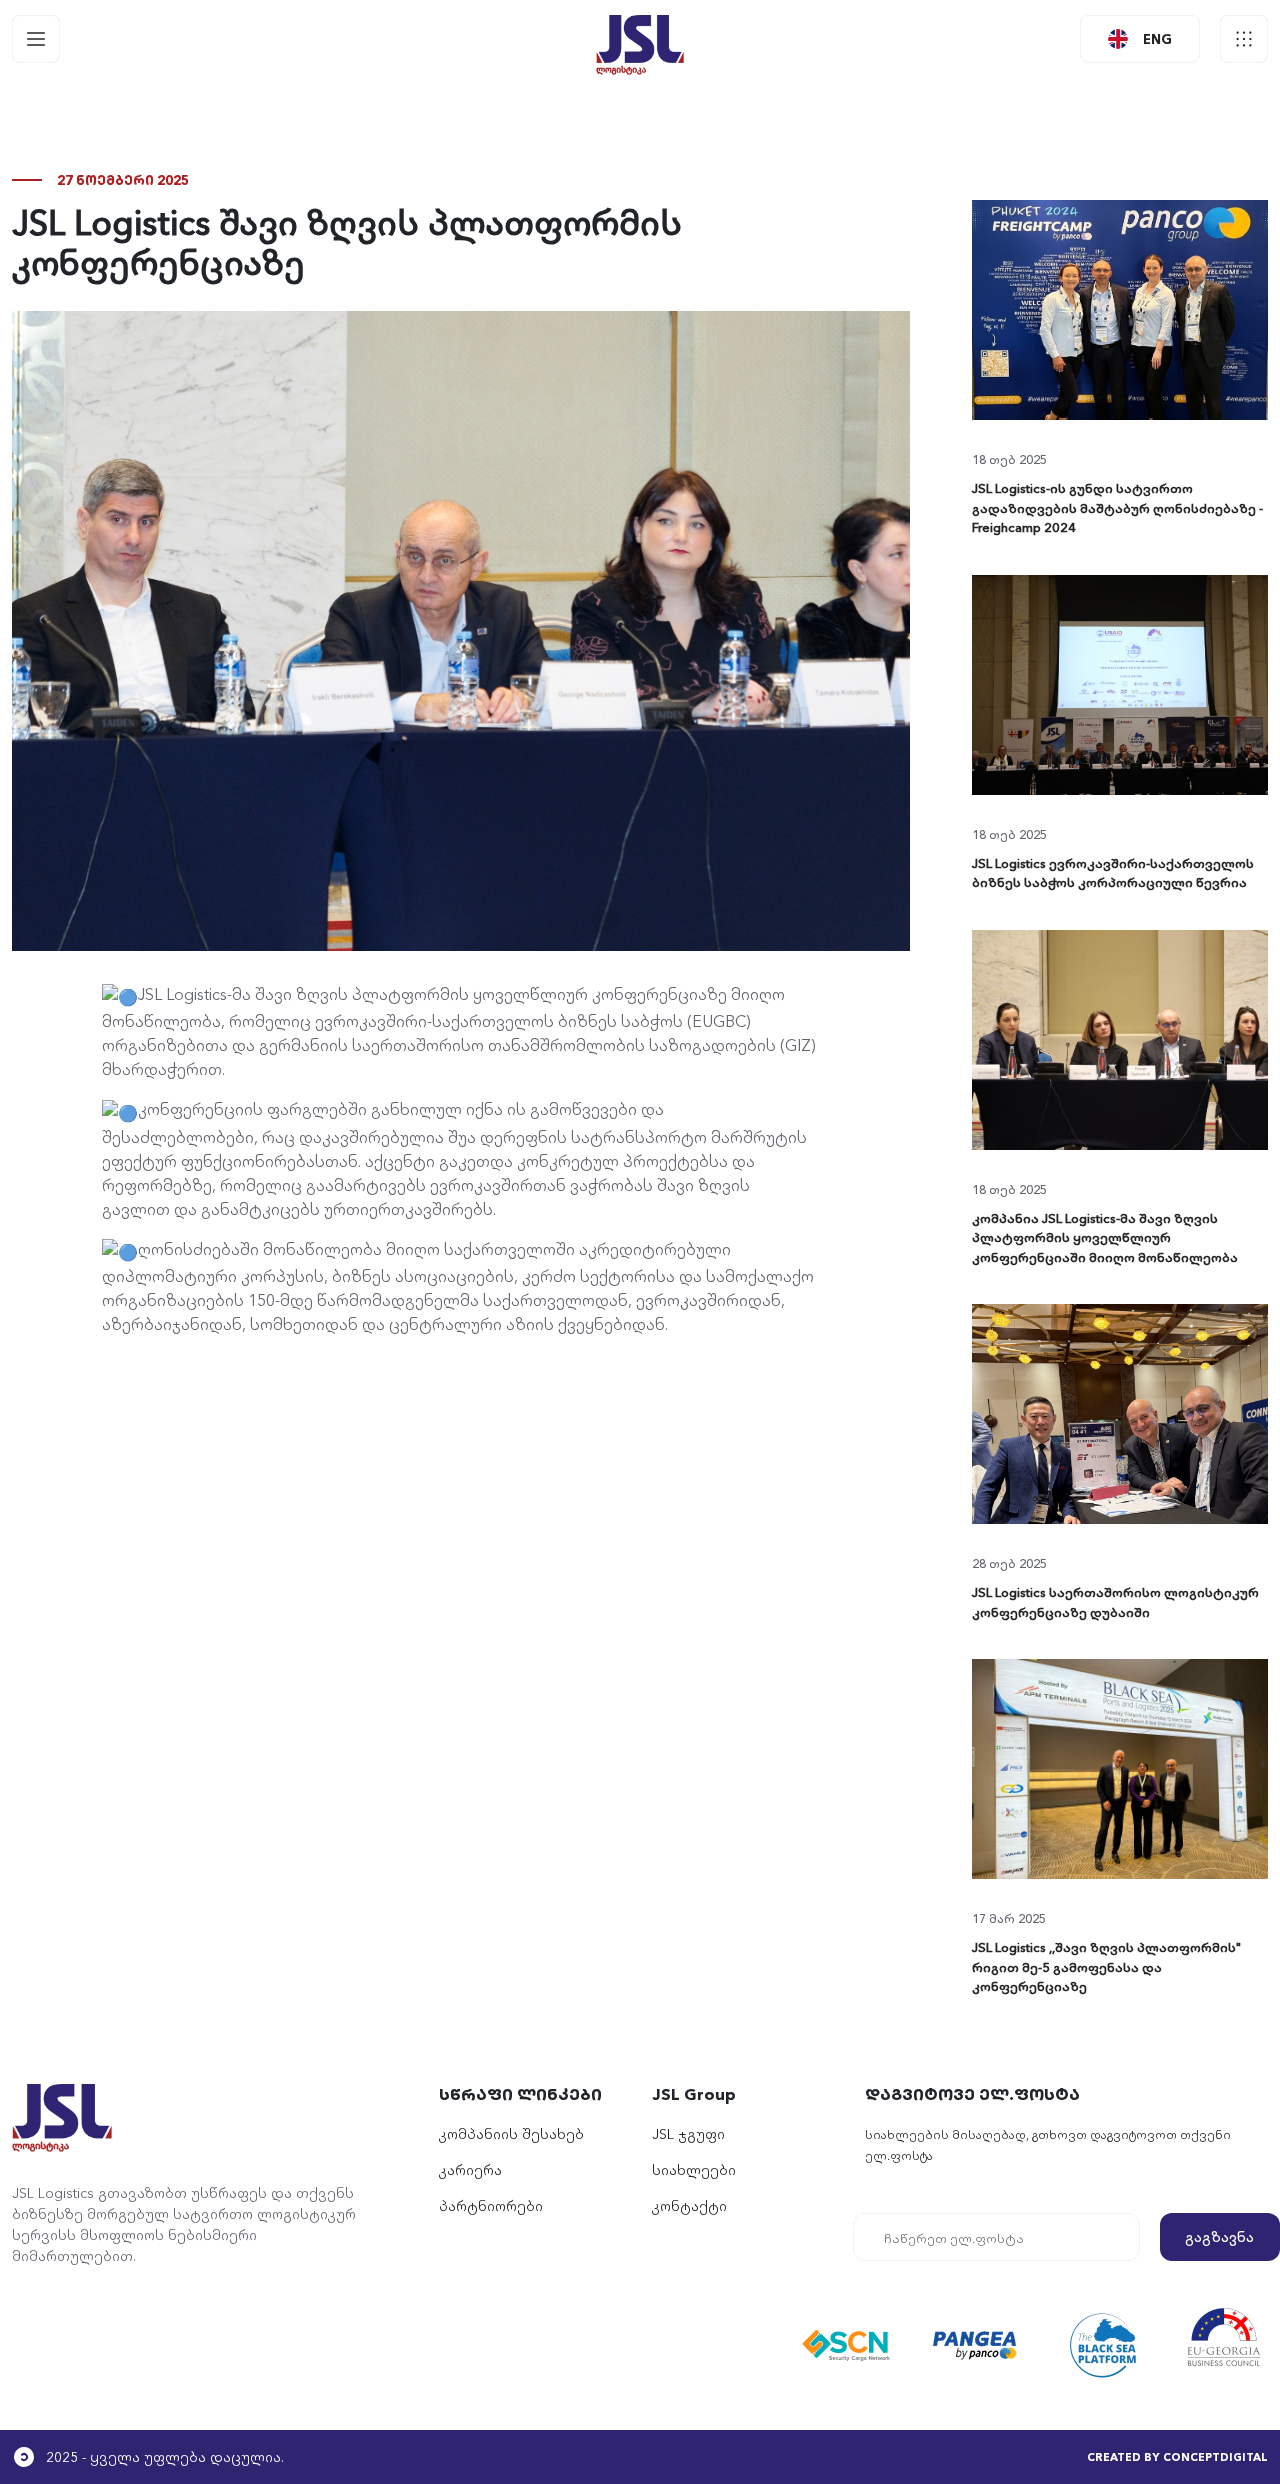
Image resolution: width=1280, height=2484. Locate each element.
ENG (1157, 38)
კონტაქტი (689, 2205)
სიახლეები (694, 2169)
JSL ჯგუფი (688, 2133)
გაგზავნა (1219, 2236)
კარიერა (470, 2169)
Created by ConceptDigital (1177, 2456)
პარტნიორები (491, 2205)
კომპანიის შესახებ (511, 2133)
